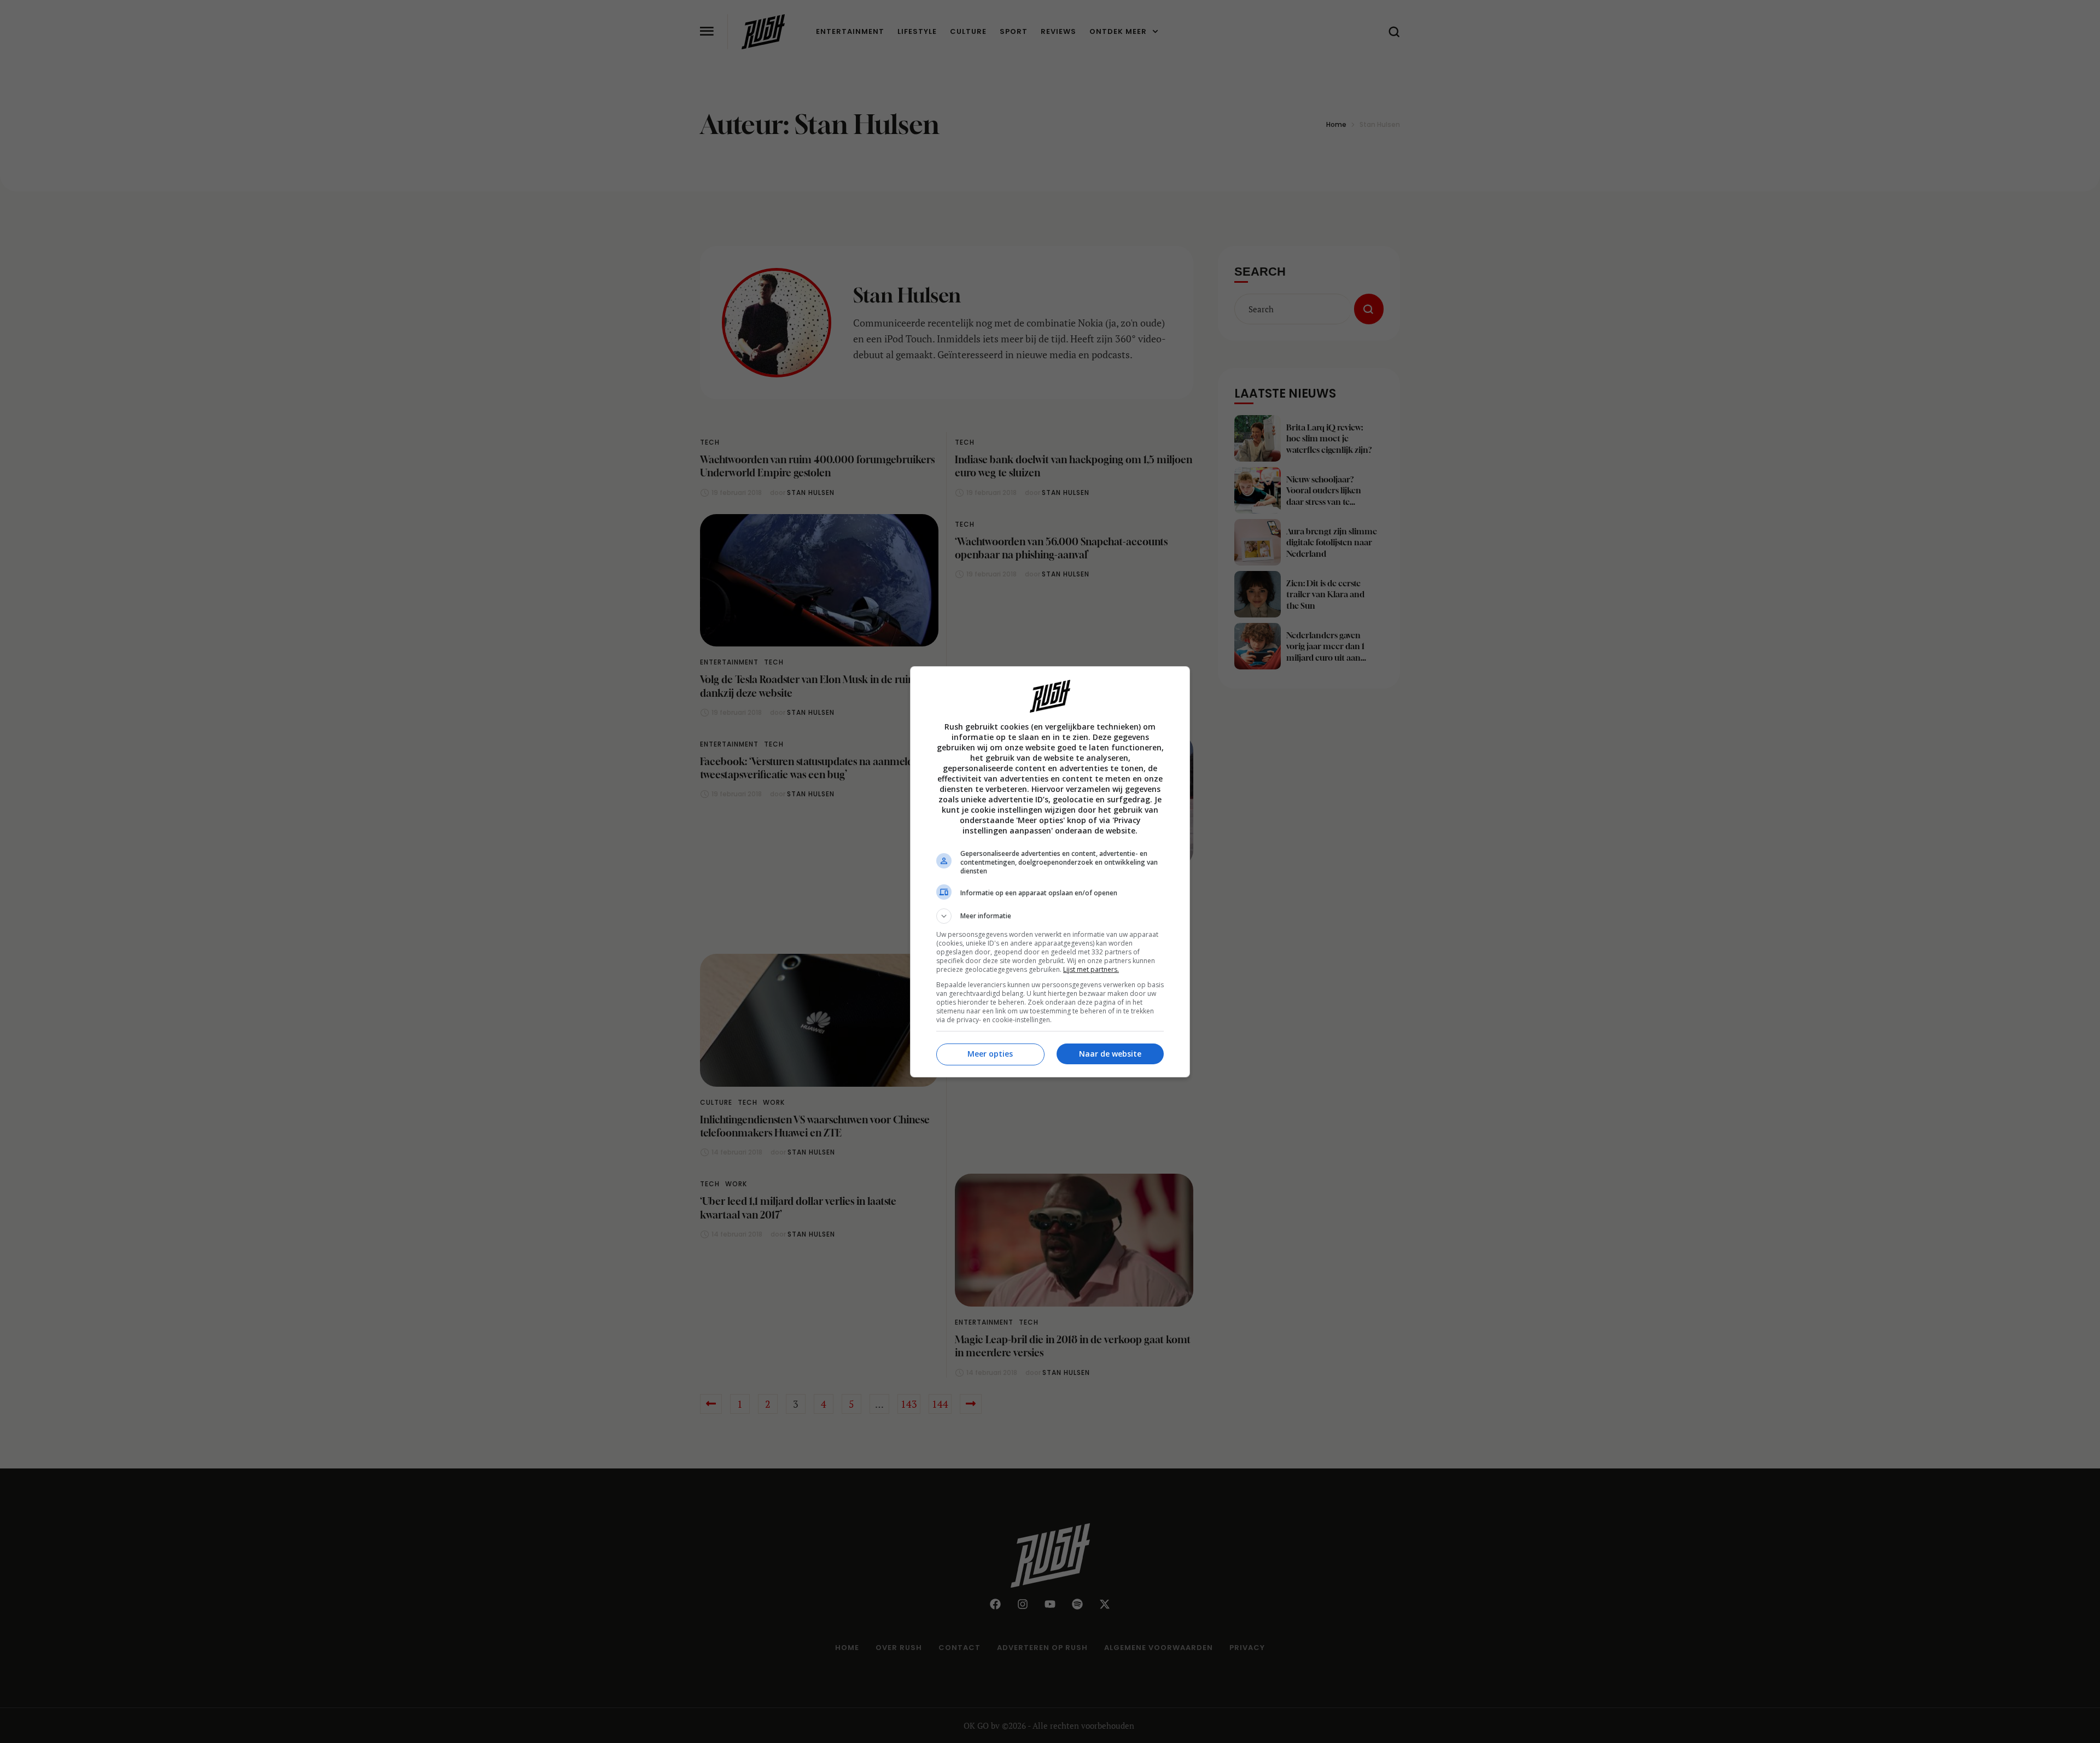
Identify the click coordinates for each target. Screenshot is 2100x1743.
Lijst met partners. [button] (1091, 969)
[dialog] (1050, 872)
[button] (1050, 916)
